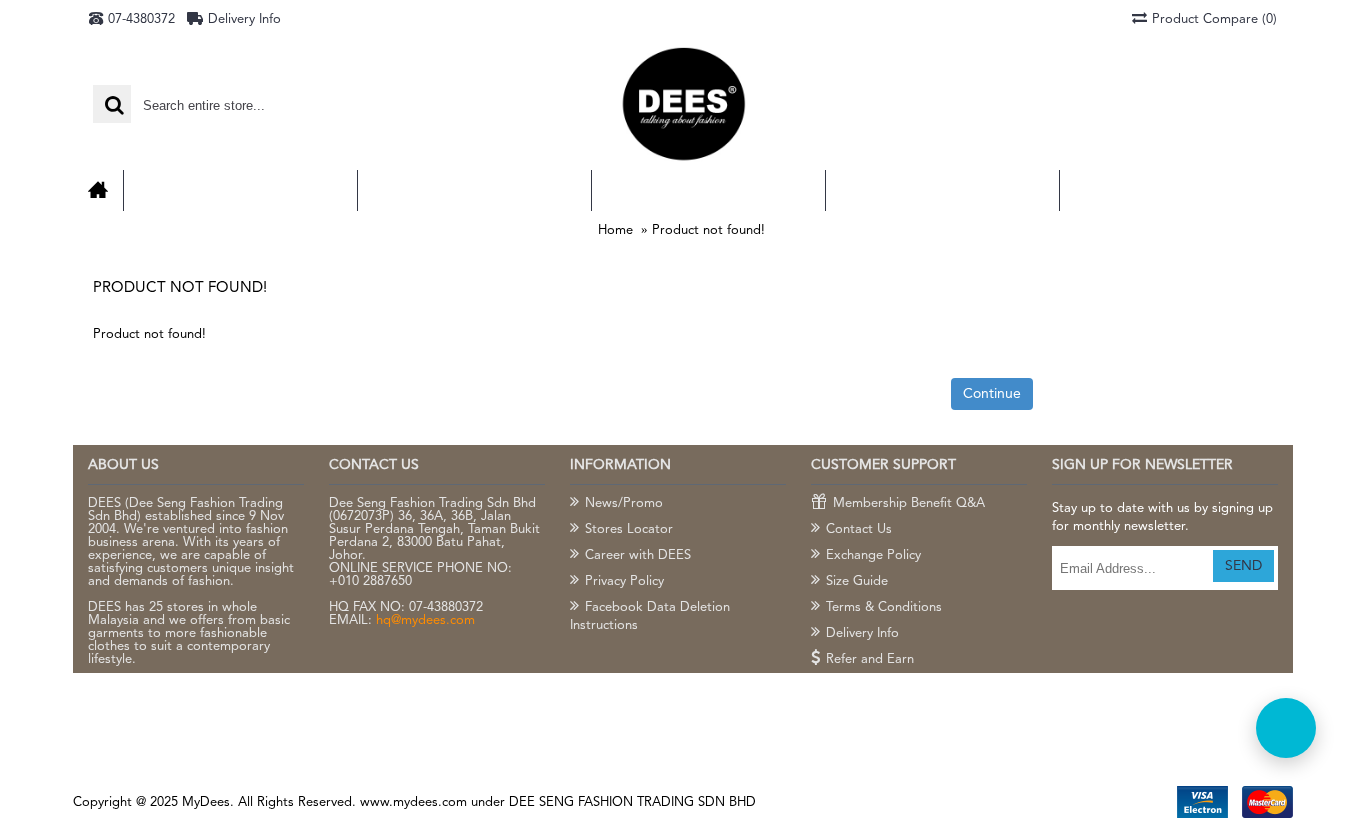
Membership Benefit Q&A (909, 503)
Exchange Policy (873, 555)
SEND (1243, 566)
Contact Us (859, 529)
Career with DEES (638, 555)
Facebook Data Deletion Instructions (650, 616)
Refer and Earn (870, 659)
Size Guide (857, 581)
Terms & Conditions (884, 607)
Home (615, 230)
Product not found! (708, 230)
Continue (992, 394)
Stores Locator (629, 529)
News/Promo (624, 503)
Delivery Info (862, 633)
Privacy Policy (624, 581)
